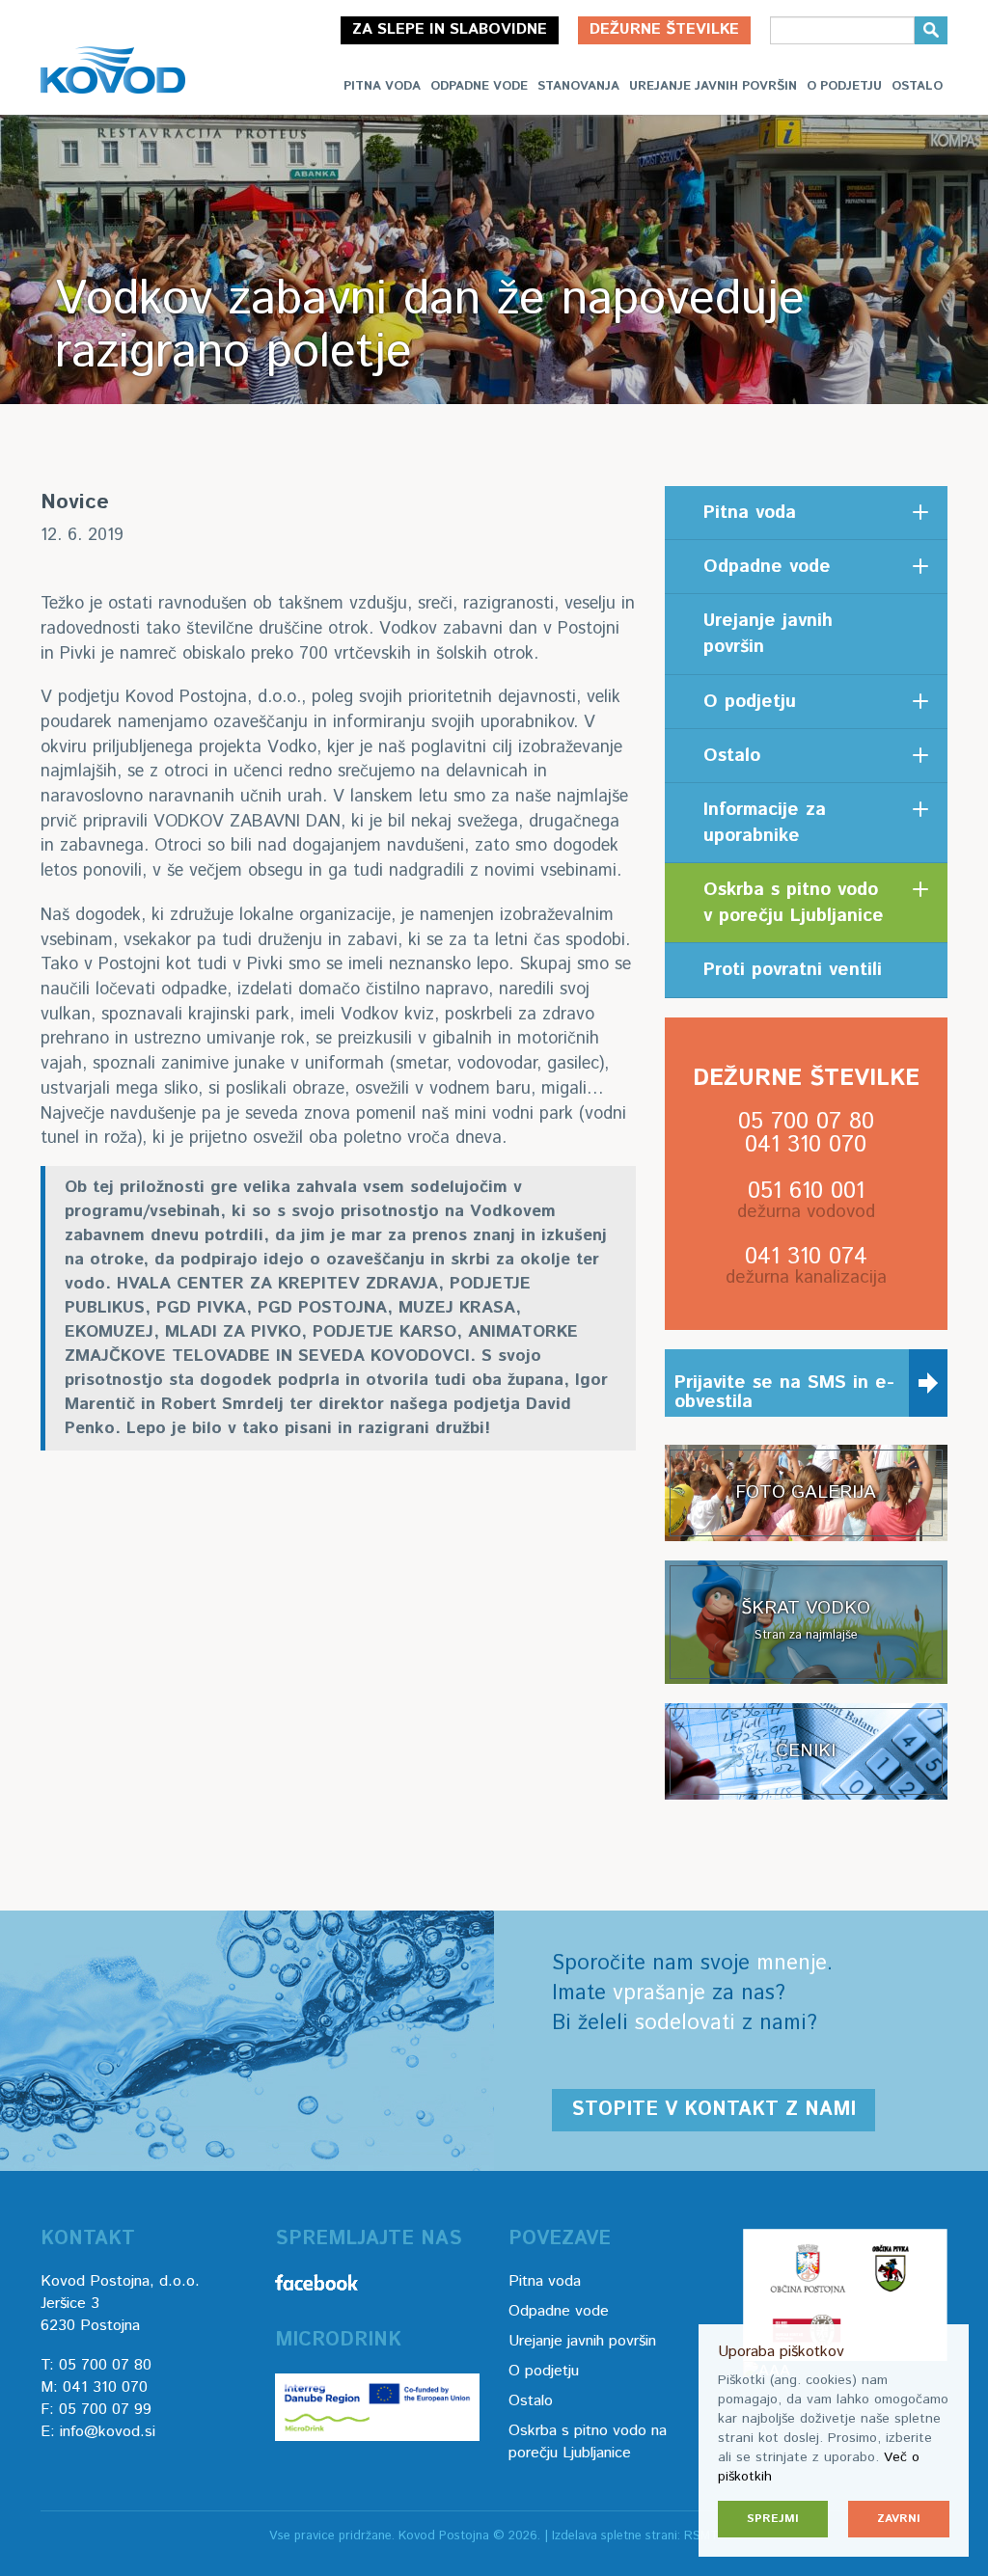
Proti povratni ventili (793, 970)
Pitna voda (382, 86)
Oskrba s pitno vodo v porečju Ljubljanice (794, 903)
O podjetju (844, 86)
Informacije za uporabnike (765, 823)
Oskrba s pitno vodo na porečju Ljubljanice (588, 2442)
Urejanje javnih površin (713, 86)
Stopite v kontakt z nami (714, 2110)
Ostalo (917, 86)
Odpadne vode (479, 86)
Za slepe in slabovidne (450, 29)
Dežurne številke (664, 29)
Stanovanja (578, 86)
